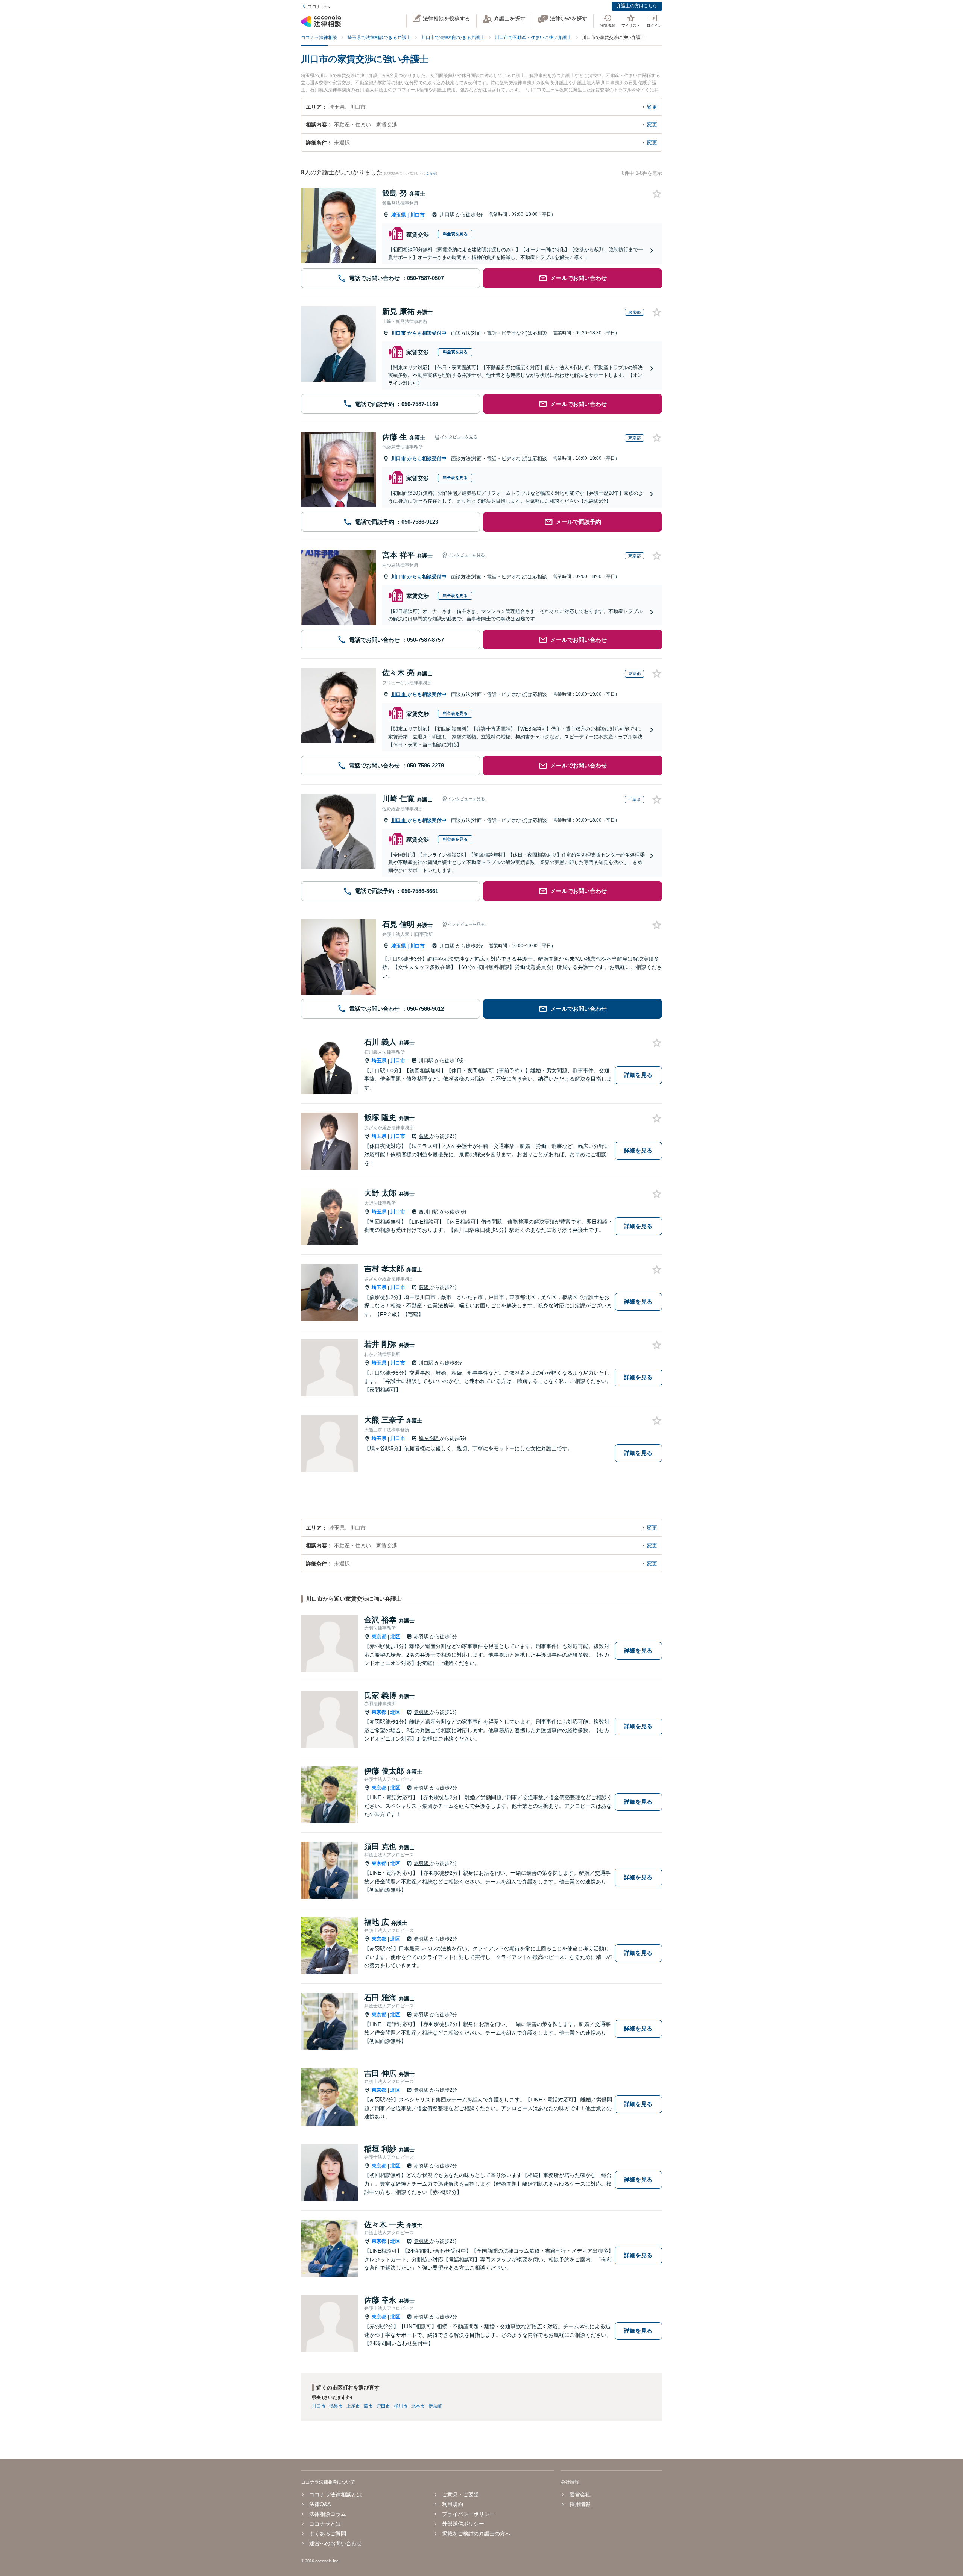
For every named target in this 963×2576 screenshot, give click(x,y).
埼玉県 (399, 215)
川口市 (417, 215)
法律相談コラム (328, 2514)
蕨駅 (424, 1136)
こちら (431, 173)
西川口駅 (429, 1212)
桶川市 (401, 2406)
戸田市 (383, 2406)
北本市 (418, 2406)
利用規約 (453, 2504)
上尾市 (353, 2406)
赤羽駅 (422, 1637)
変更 (652, 107)
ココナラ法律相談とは (336, 2494)
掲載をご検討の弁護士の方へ (476, 2534)
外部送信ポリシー (463, 2524)
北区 (395, 1637)
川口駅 (448, 215)
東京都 (379, 1637)
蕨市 (368, 2406)
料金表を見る (455, 234)
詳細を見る (638, 1075)
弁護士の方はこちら (637, 6)
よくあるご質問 (328, 2534)
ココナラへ (319, 6)
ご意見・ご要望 (460, 2494)
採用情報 (580, 2504)
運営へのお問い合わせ (336, 2543)
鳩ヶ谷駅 (429, 1438)
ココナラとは (325, 2524)
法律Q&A (320, 2504)
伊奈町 (435, 2406)
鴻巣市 (336, 2406)
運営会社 (580, 2494)
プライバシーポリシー (468, 2514)
